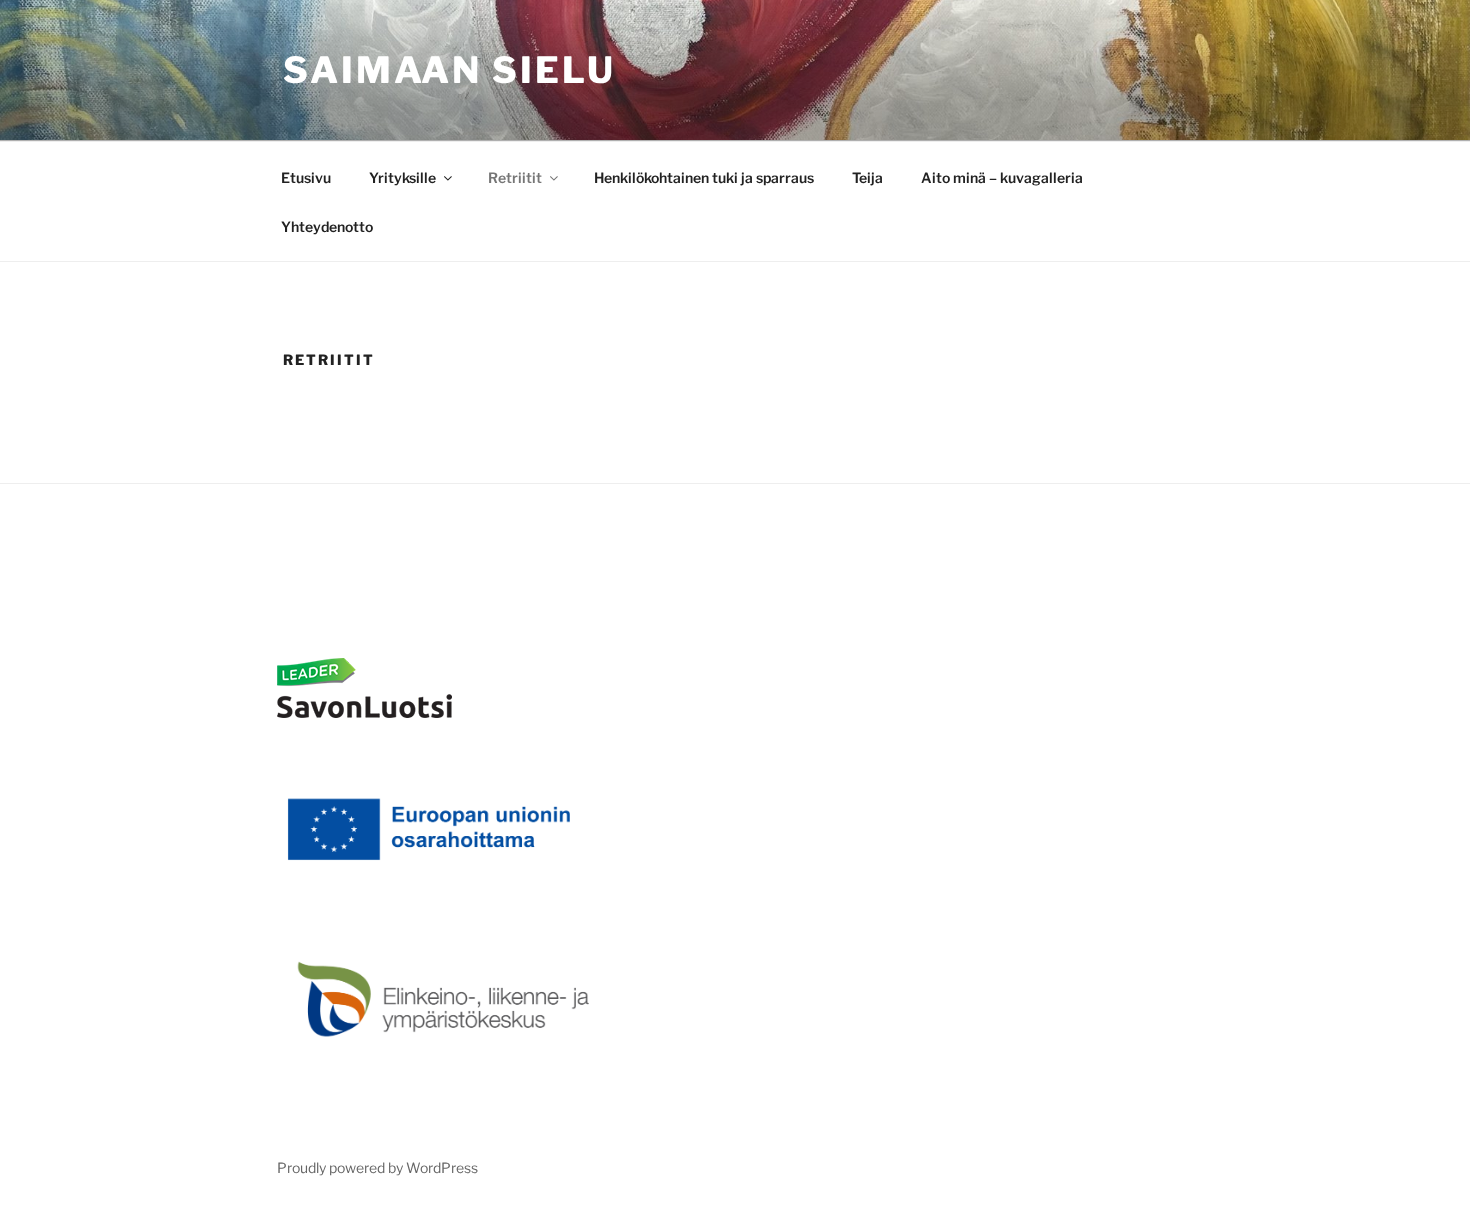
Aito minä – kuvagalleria (1002, 177)
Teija (867, 177)
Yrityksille (402, 177)
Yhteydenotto (327, 226)
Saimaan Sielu (449, 70)
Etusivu (306, 177)
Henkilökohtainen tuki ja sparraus (704, 177)
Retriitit (515, 177)
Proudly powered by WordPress (377, 1167)
